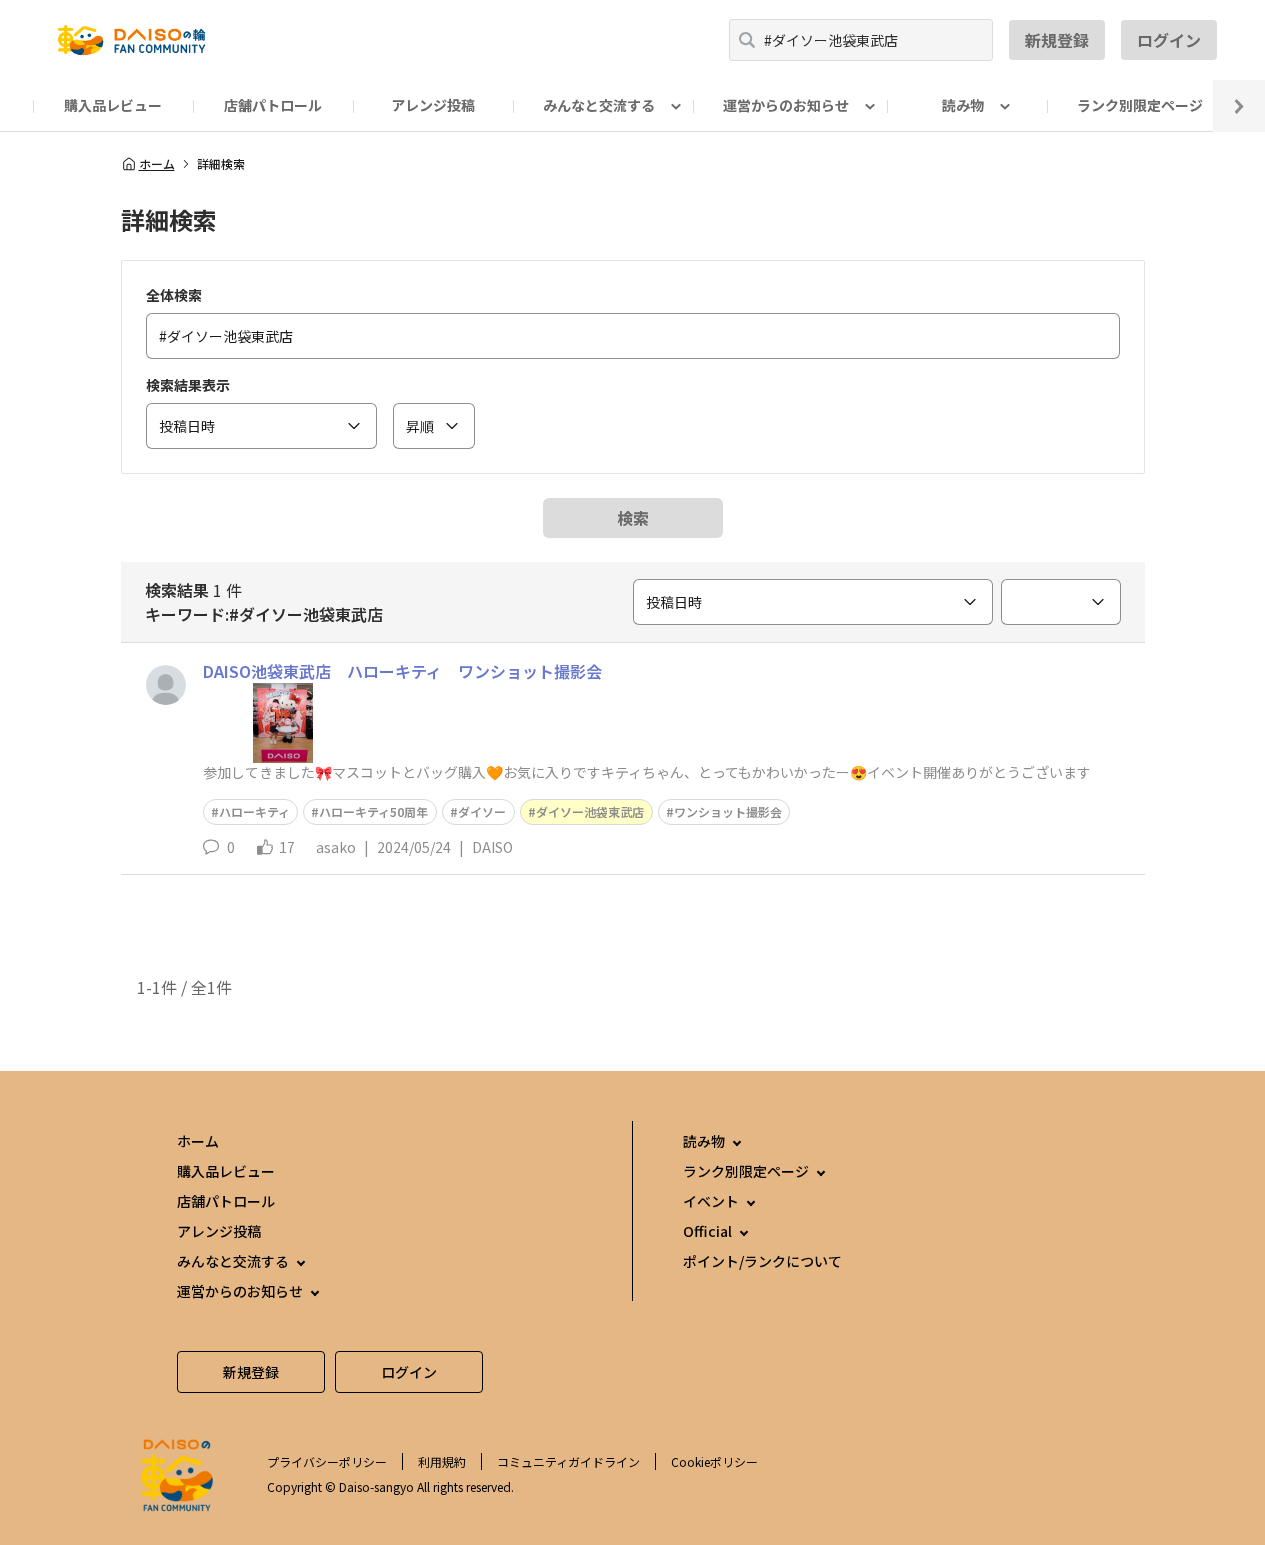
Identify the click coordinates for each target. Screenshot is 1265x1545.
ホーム (157, 164)
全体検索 (174, 295)
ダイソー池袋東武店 (590, 811)
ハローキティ (254, 811)
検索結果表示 (188, 385)
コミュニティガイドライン (568, 1461)
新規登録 (1057, 40)
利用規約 (442, 1461)
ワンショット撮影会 (728, 811)
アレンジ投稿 (433, 105)
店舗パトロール (273, 105)
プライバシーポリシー (327, 1461)
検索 (633, 518)
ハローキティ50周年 (373, 811)
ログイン (1169, 40)
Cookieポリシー (714, 1461)
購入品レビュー (113, 105)
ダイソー (482, 811)
